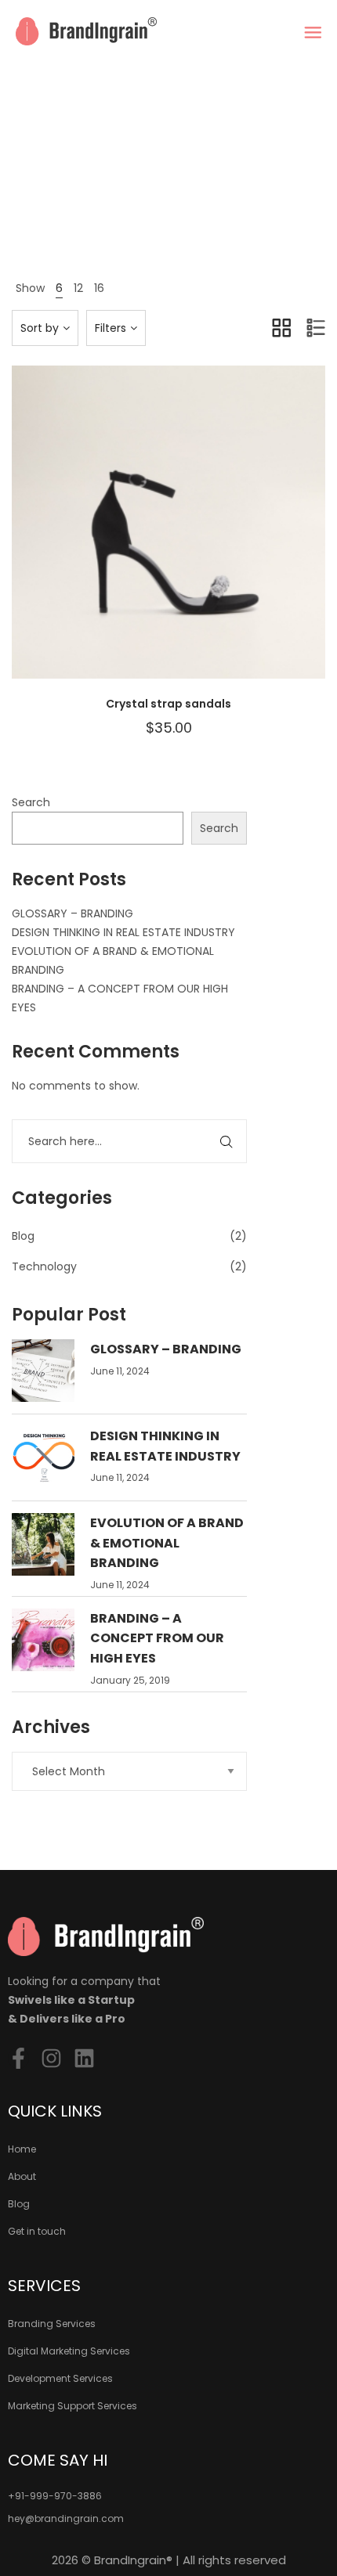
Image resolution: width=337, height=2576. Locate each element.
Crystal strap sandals (168, 704)
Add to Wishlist (129, 538)
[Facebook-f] (18, 2058)
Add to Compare (168, 538)
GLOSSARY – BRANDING (72, 913)
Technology (44, 1266)
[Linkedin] (84, 2058)
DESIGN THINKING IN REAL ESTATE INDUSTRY (123, 932)
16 (99, 288)
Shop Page (162, 202)
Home (112, 202)
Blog (23, 1236)
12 (78, 288)
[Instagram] (51, 2058)
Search (31, 802)
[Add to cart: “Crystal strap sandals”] (208, 538)
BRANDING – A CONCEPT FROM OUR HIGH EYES (157, 1638)
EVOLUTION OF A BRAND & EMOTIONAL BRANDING (167, 1543)
